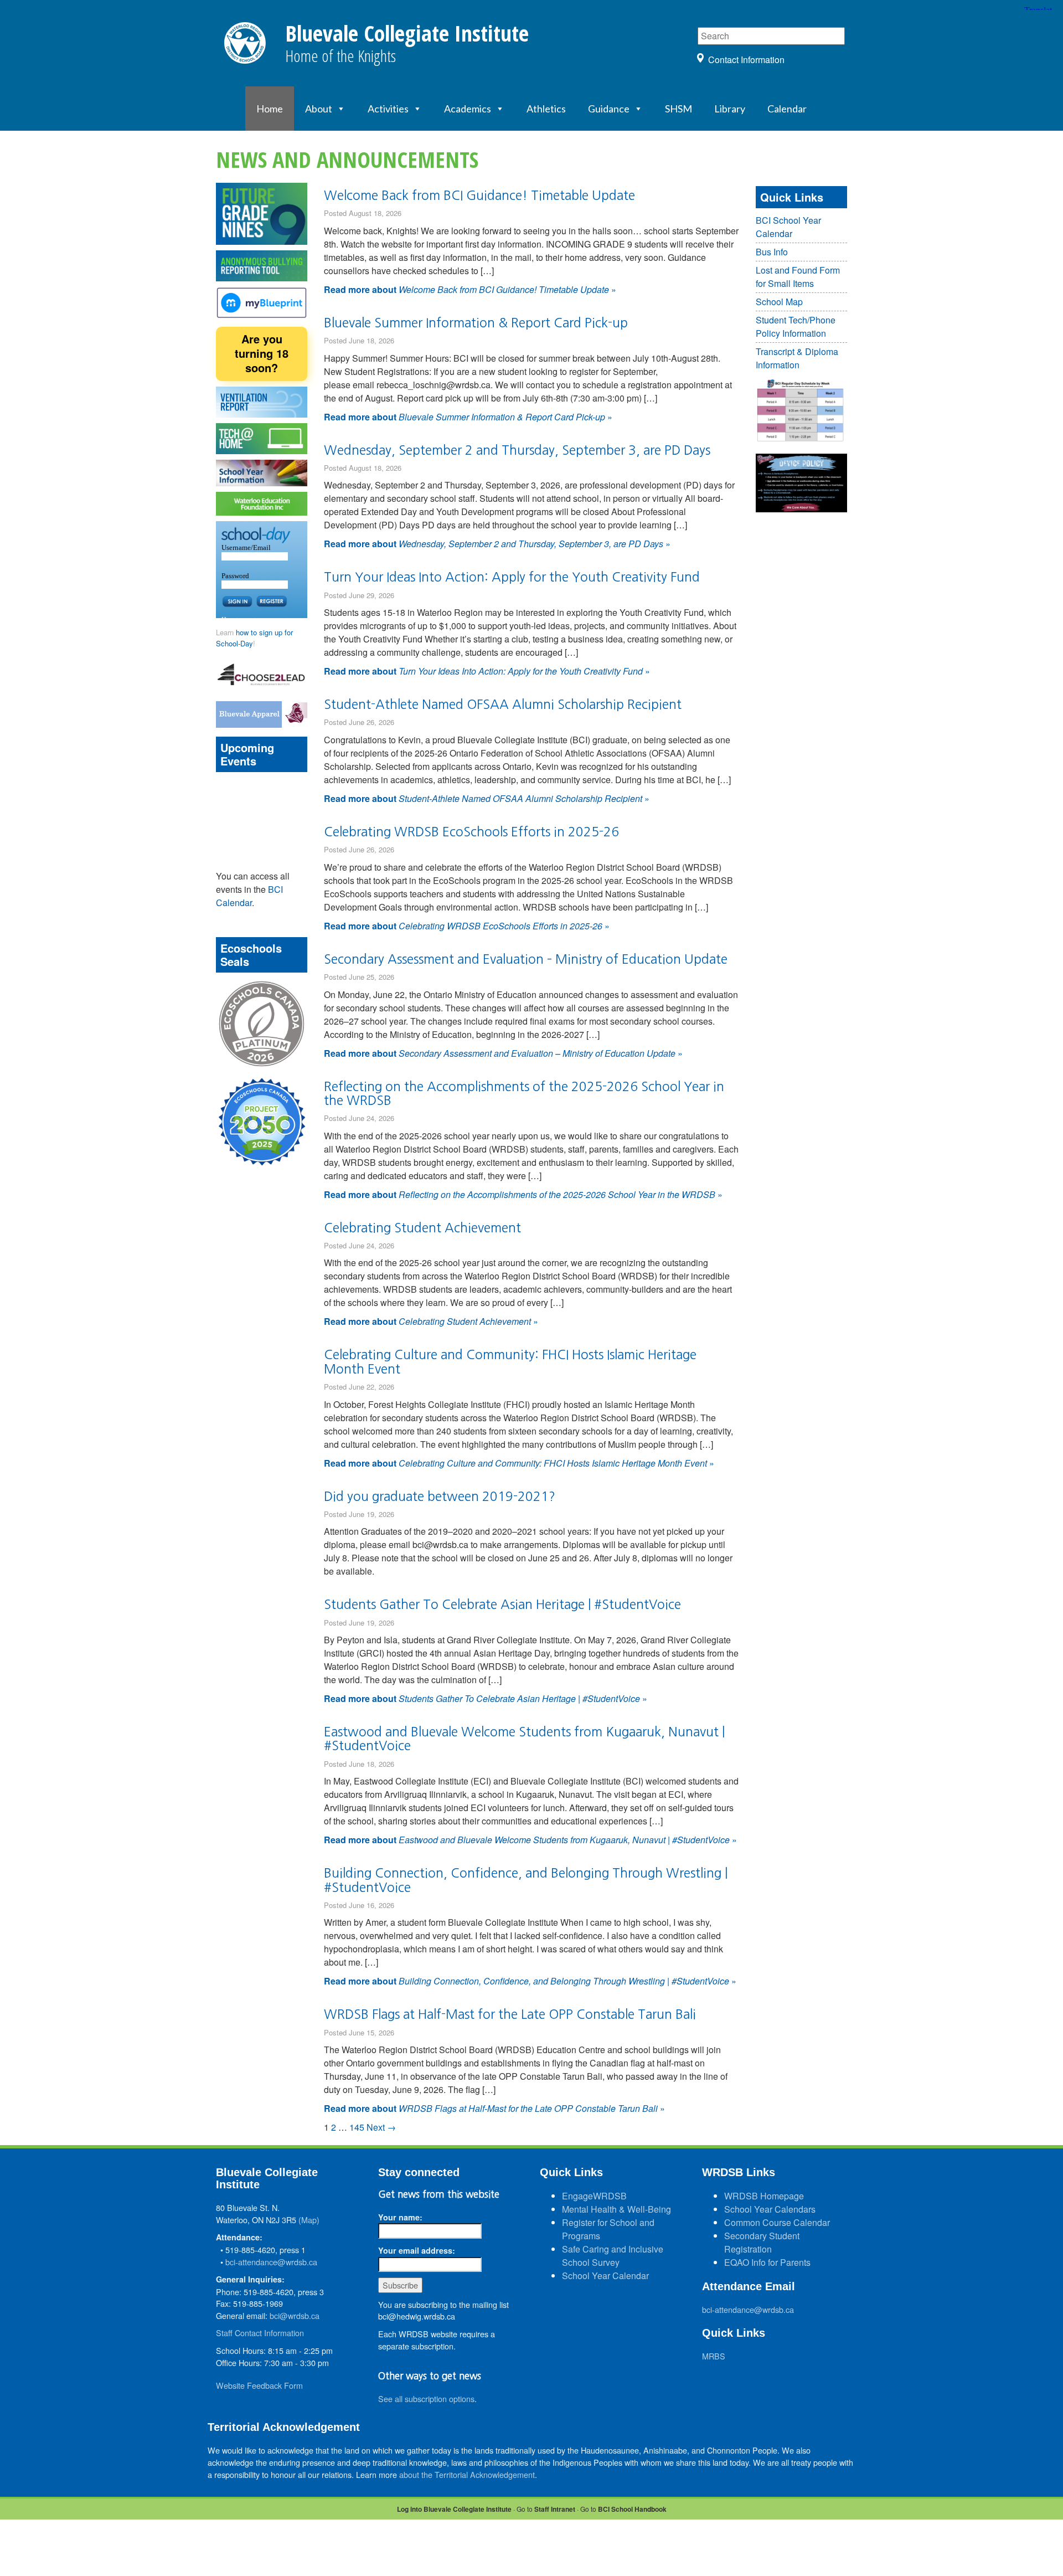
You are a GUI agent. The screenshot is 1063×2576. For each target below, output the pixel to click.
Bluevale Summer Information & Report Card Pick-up (476, 323)
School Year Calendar (605, 2276)
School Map (779, 302)
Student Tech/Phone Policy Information (796, 327)
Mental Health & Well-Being (616, 2209)
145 (357, 2127)
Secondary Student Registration (762, 2242)
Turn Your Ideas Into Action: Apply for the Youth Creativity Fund (512, 577)
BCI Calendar (249, 896)
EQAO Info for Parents (767, 2262)
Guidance (609, 109)
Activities (388, 109)
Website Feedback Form (259, 2385)
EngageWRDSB (594, 2196)
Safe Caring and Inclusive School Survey (613, 2256)
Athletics (546, 109)
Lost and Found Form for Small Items (798, 277)
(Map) (309, 2220)
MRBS (714, 2356)
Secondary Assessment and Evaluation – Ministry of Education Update (526, 959)
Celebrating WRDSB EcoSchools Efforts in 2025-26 (471, 832)
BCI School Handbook (632, 2509)
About (319, 109)
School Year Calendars (770, 2209)
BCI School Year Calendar (788, 227)
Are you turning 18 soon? (262, 353)
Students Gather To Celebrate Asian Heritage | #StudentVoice (502, 1604)
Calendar (787, 109)
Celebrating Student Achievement (422, 1228)
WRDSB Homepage (764, 2196)
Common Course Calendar (777, 2222)
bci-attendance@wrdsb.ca (271, 2262)
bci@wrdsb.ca (295, 2315)
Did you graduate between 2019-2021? (440, 1496)
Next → (381, 2127)
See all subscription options (426, 2398)
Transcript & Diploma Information (797, 358)
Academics (468, 109)
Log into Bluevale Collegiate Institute (454, 2509)
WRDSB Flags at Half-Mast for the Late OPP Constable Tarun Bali (510, 2014)
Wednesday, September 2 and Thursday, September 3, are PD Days (517, 450)
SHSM (678, 109)
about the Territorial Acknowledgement (467, 2474)
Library (730, 109)
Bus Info (772, 252)
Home (270, 109)
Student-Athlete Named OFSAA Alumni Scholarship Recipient (503, 704)
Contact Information (746, 60)
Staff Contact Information (260, 2333)
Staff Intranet (555, 2509)
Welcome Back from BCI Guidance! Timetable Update (479, 195)
